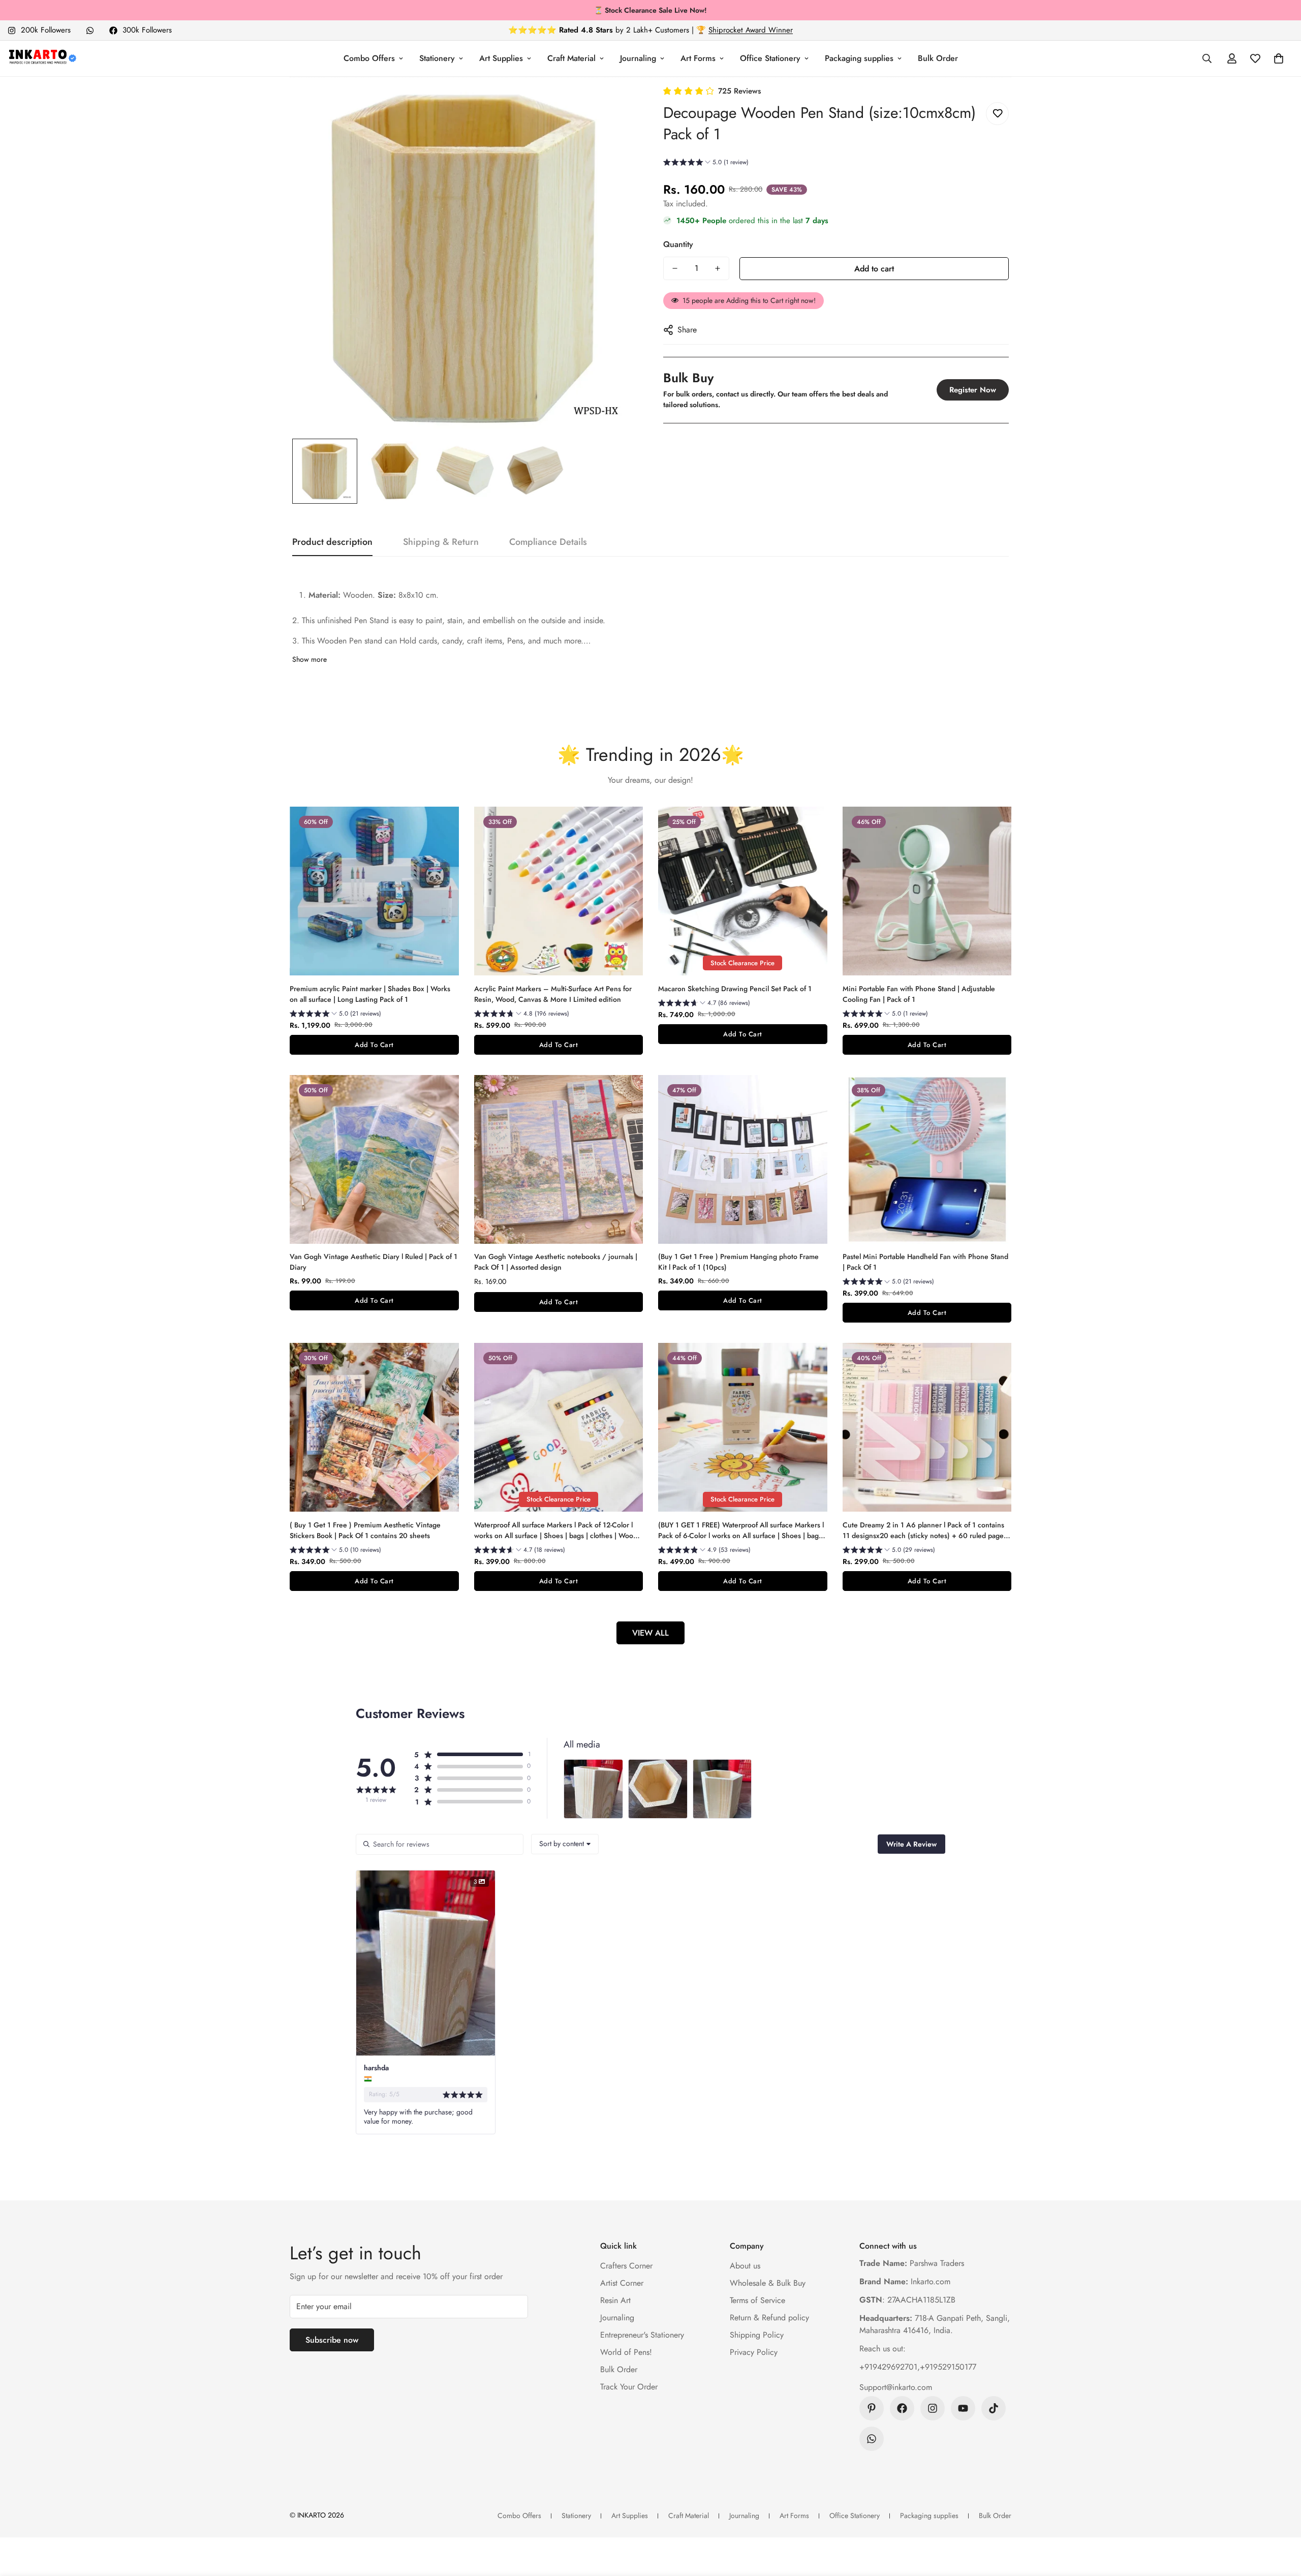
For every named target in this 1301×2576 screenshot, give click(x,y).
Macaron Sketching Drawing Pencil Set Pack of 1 (735, 989)
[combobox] (565, 1844)
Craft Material (571, 58)
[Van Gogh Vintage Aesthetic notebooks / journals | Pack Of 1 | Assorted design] (559, 1159)
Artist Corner (622, 2283)
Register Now (973, 390)
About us (745, 2266)
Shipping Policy (757, 2335)
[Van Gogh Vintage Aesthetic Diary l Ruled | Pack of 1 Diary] (374, 1159)
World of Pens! (626, 2352)
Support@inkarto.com (896, 2387)
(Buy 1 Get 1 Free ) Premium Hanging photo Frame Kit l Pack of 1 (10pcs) (738, 1262)
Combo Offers (369, 58)
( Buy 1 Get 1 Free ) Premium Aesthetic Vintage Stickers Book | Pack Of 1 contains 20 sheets (365, 1530)
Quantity (678, 244)
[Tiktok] (994, 2408)
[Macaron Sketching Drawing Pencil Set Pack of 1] (743, 891)
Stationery (437, 58)
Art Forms (698, 58)
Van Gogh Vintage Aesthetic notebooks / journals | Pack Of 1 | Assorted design (556, 1262)
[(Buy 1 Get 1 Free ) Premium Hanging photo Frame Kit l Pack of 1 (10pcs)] (743, 1159)
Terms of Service (757, 2300)
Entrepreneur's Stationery (642, 2335)
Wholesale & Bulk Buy (768, 2283)
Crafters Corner (626, 2266)
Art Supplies (501, 58)
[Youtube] (963, 2408)
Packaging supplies (859, 58)
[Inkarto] (42, 58)
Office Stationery (770, 58)
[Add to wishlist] (997, 114)
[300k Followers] (902, 2408)
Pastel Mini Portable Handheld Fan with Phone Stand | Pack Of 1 (925, 1262)
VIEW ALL (650, 1633)
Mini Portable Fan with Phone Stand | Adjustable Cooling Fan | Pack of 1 (919, 994)
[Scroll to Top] (1281, 2521)
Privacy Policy (754, 2352)
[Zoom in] (616, 107)
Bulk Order (938, 58)
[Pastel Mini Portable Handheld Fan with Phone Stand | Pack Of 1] (927, 1159)
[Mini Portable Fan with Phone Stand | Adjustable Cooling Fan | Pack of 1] (927, 891)
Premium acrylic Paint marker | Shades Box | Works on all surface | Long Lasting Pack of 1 (370, 994)
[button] (1279, 58)
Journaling (638, 58)
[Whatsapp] (90, 30)
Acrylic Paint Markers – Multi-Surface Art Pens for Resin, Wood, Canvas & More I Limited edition (553, 994)
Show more (309, 659)
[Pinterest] (872, 2408)
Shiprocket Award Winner (751, 30)
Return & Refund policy (769, 2318)
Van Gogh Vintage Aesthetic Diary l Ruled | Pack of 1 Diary (374, 1262)
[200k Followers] (933, 2408)
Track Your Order (629, 2387)
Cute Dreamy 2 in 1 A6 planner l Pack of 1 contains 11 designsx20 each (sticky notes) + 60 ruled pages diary (925, 1530)
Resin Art (615, 2300)
